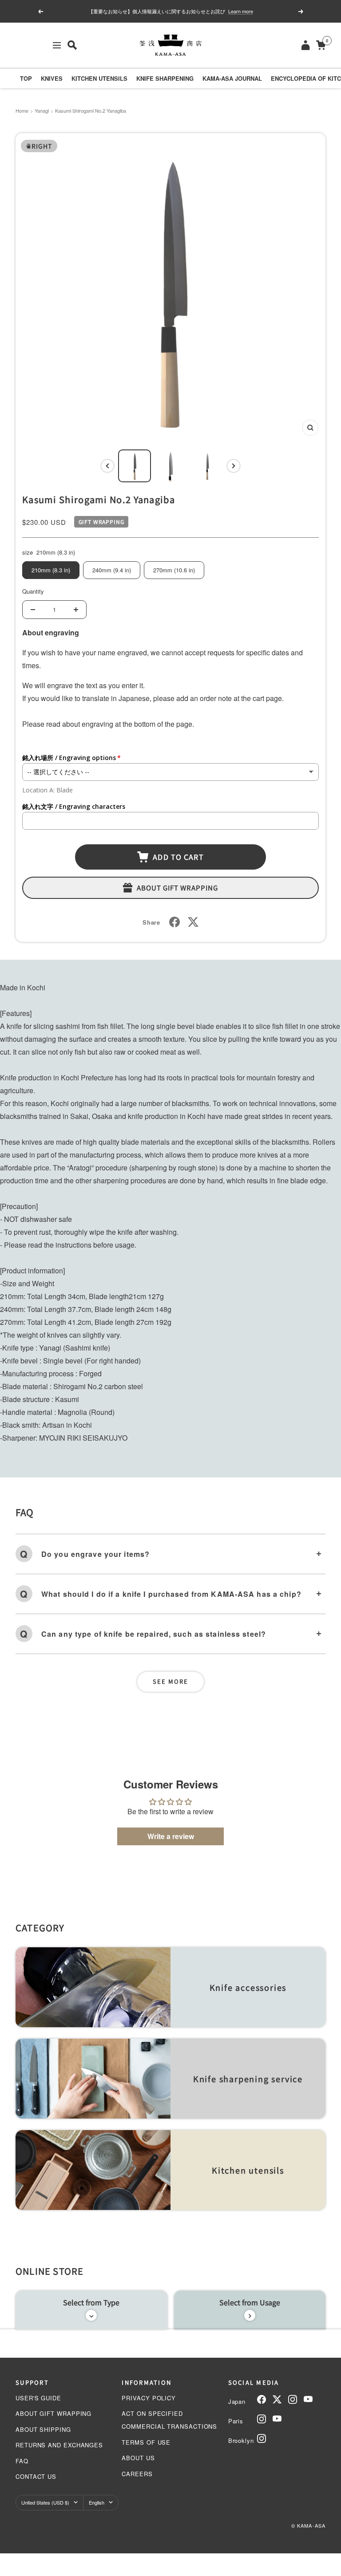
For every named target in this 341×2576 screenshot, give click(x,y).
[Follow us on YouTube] (308, 2399)
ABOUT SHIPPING (43, 2429)
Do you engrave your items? (95, 1554)
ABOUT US (138, 2458)
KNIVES (52, 78)
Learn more (241, 11)
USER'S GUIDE (38, 2398)
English (97, 2502)
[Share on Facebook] (174, 922)
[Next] (234, 466)
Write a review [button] (171, 1836)
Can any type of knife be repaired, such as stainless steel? (154, 1634)
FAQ (22, 2461)
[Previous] (107, 466)
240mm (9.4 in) (112, 570)
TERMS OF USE (146, 2442)
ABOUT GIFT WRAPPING (54, 2413)
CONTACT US (36, 2476)
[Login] (305, 45)
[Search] (72, 45)
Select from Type (91, 2302)
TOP (26, 78)
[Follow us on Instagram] (293, 2399)
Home (22, 110)
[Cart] (321, 45)
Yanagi (42, 110)
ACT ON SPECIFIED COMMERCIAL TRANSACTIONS (169, 2420)
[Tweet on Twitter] (193, 922)
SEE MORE (170, 1681)
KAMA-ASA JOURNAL (232, 78)
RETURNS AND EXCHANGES (59, 2445)
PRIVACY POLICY (149, 2398)
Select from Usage (250, 2302)
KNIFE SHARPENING (165, 78)
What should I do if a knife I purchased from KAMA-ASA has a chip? (171, 1594)
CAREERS (137, 2474)
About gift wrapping (178, 888)
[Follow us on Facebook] (262, 2399)
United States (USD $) (45, 2502)
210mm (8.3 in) (51, 570)
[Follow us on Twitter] (277, 2399)
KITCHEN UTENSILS (99, 78)
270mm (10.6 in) (174, 570)
